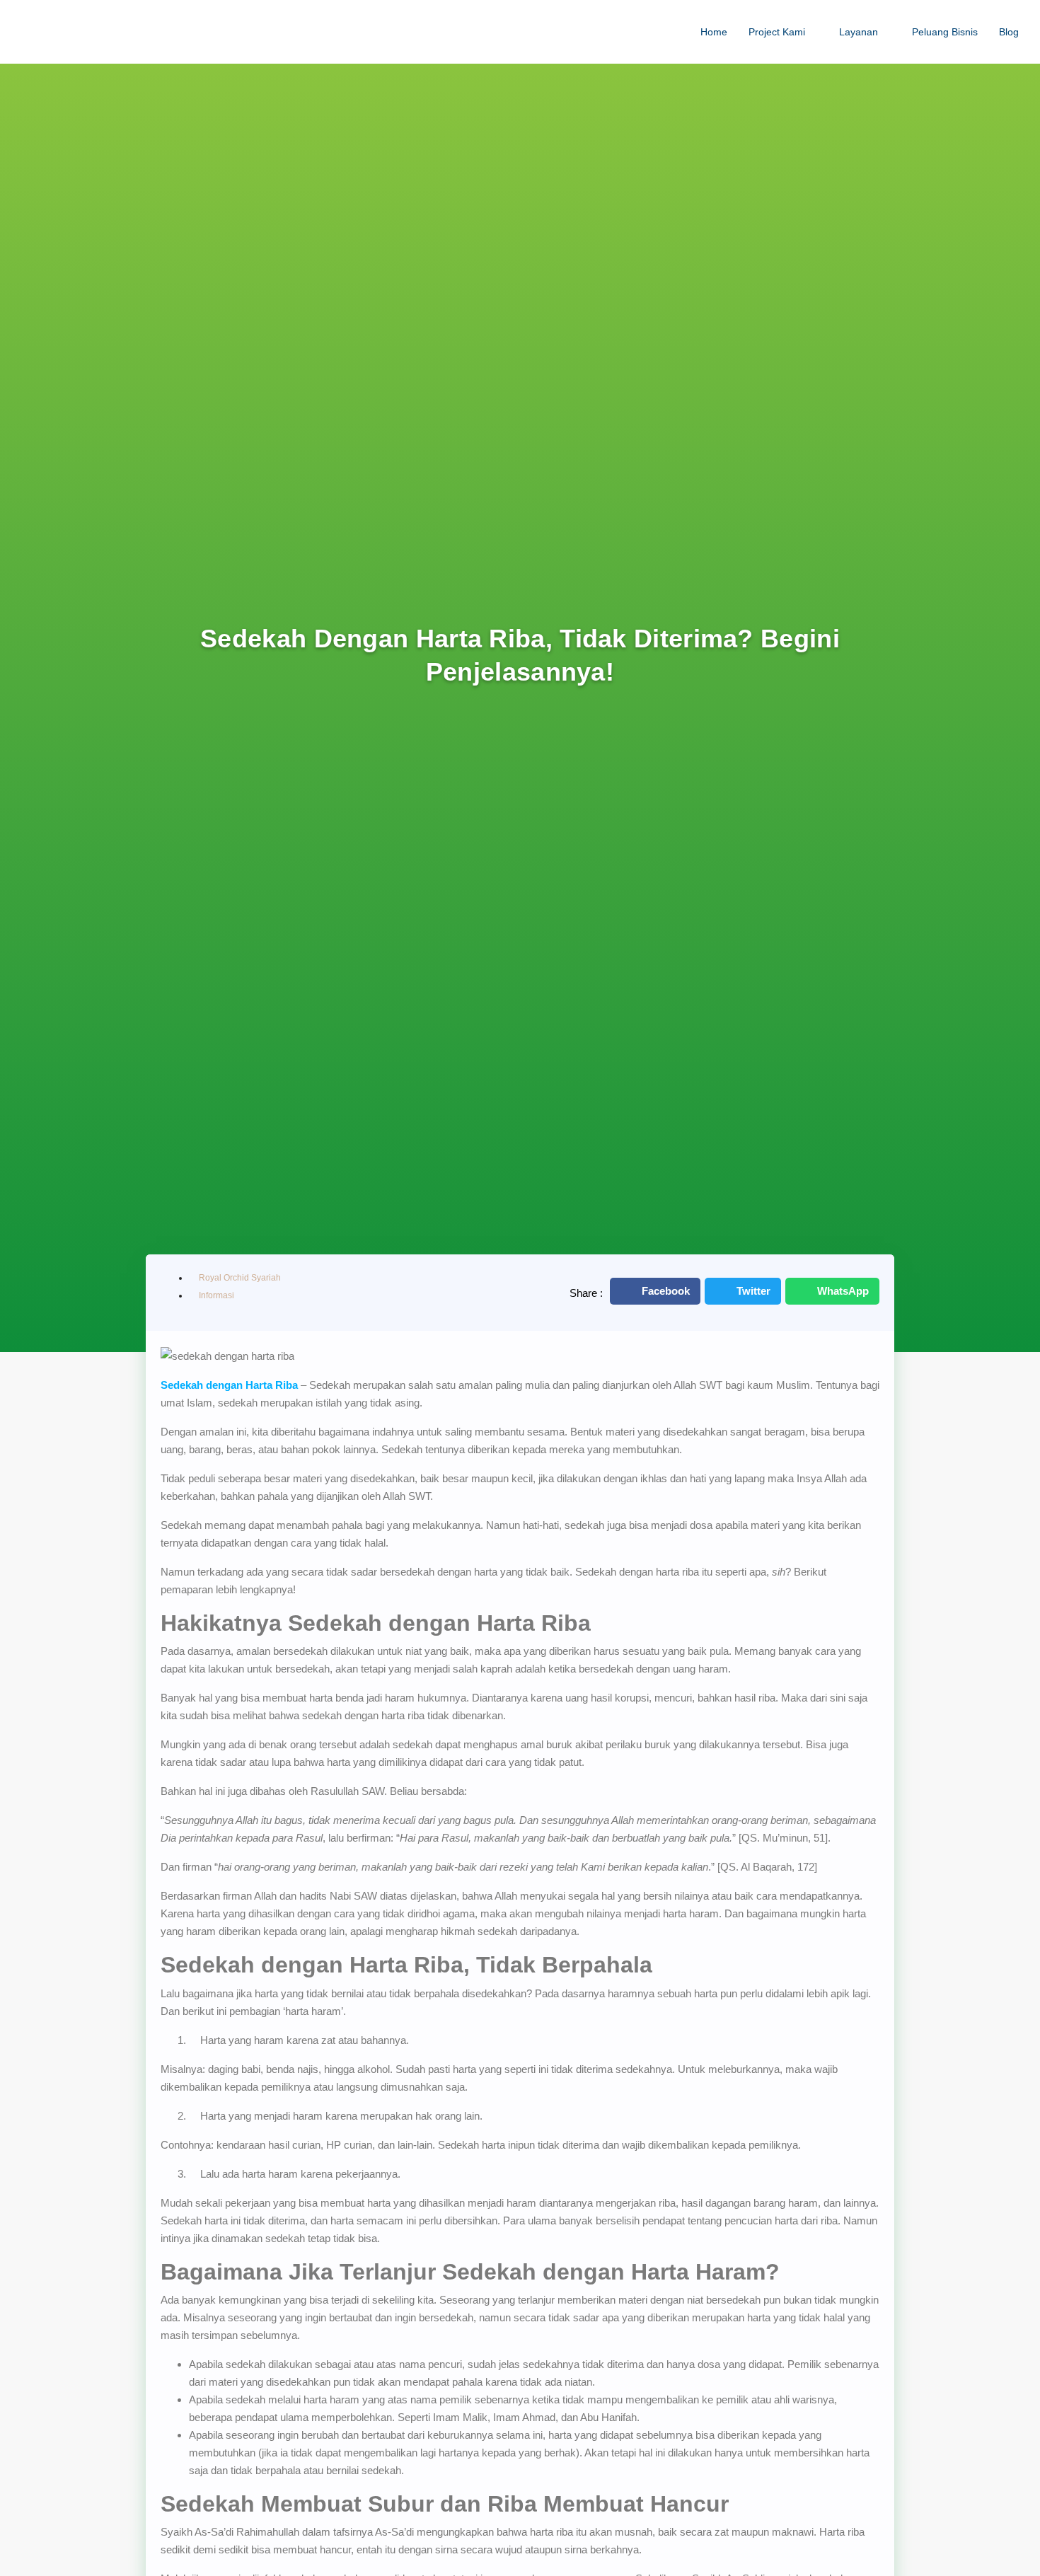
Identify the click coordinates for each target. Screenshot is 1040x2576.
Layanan (859, 32)
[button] (655, 1291)
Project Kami (777, 32)
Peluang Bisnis (945, 32)
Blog (1009, 32)
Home (714, 32)
